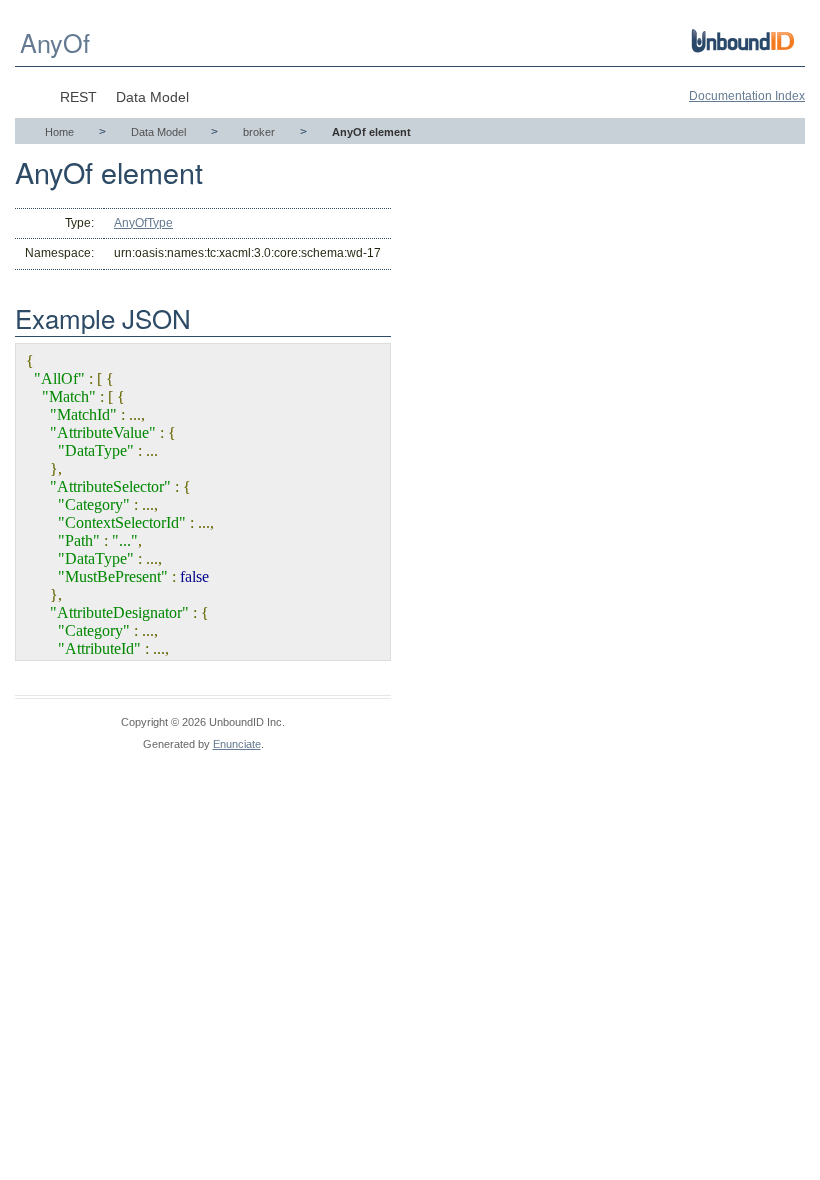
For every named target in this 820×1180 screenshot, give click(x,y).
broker (259, 132)
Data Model (152, 97)
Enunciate (237, 744)
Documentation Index (747, 96)
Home (59, 132)
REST (78, 97)
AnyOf (55, 42)
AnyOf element (371, 132)
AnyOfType (143, 223)
